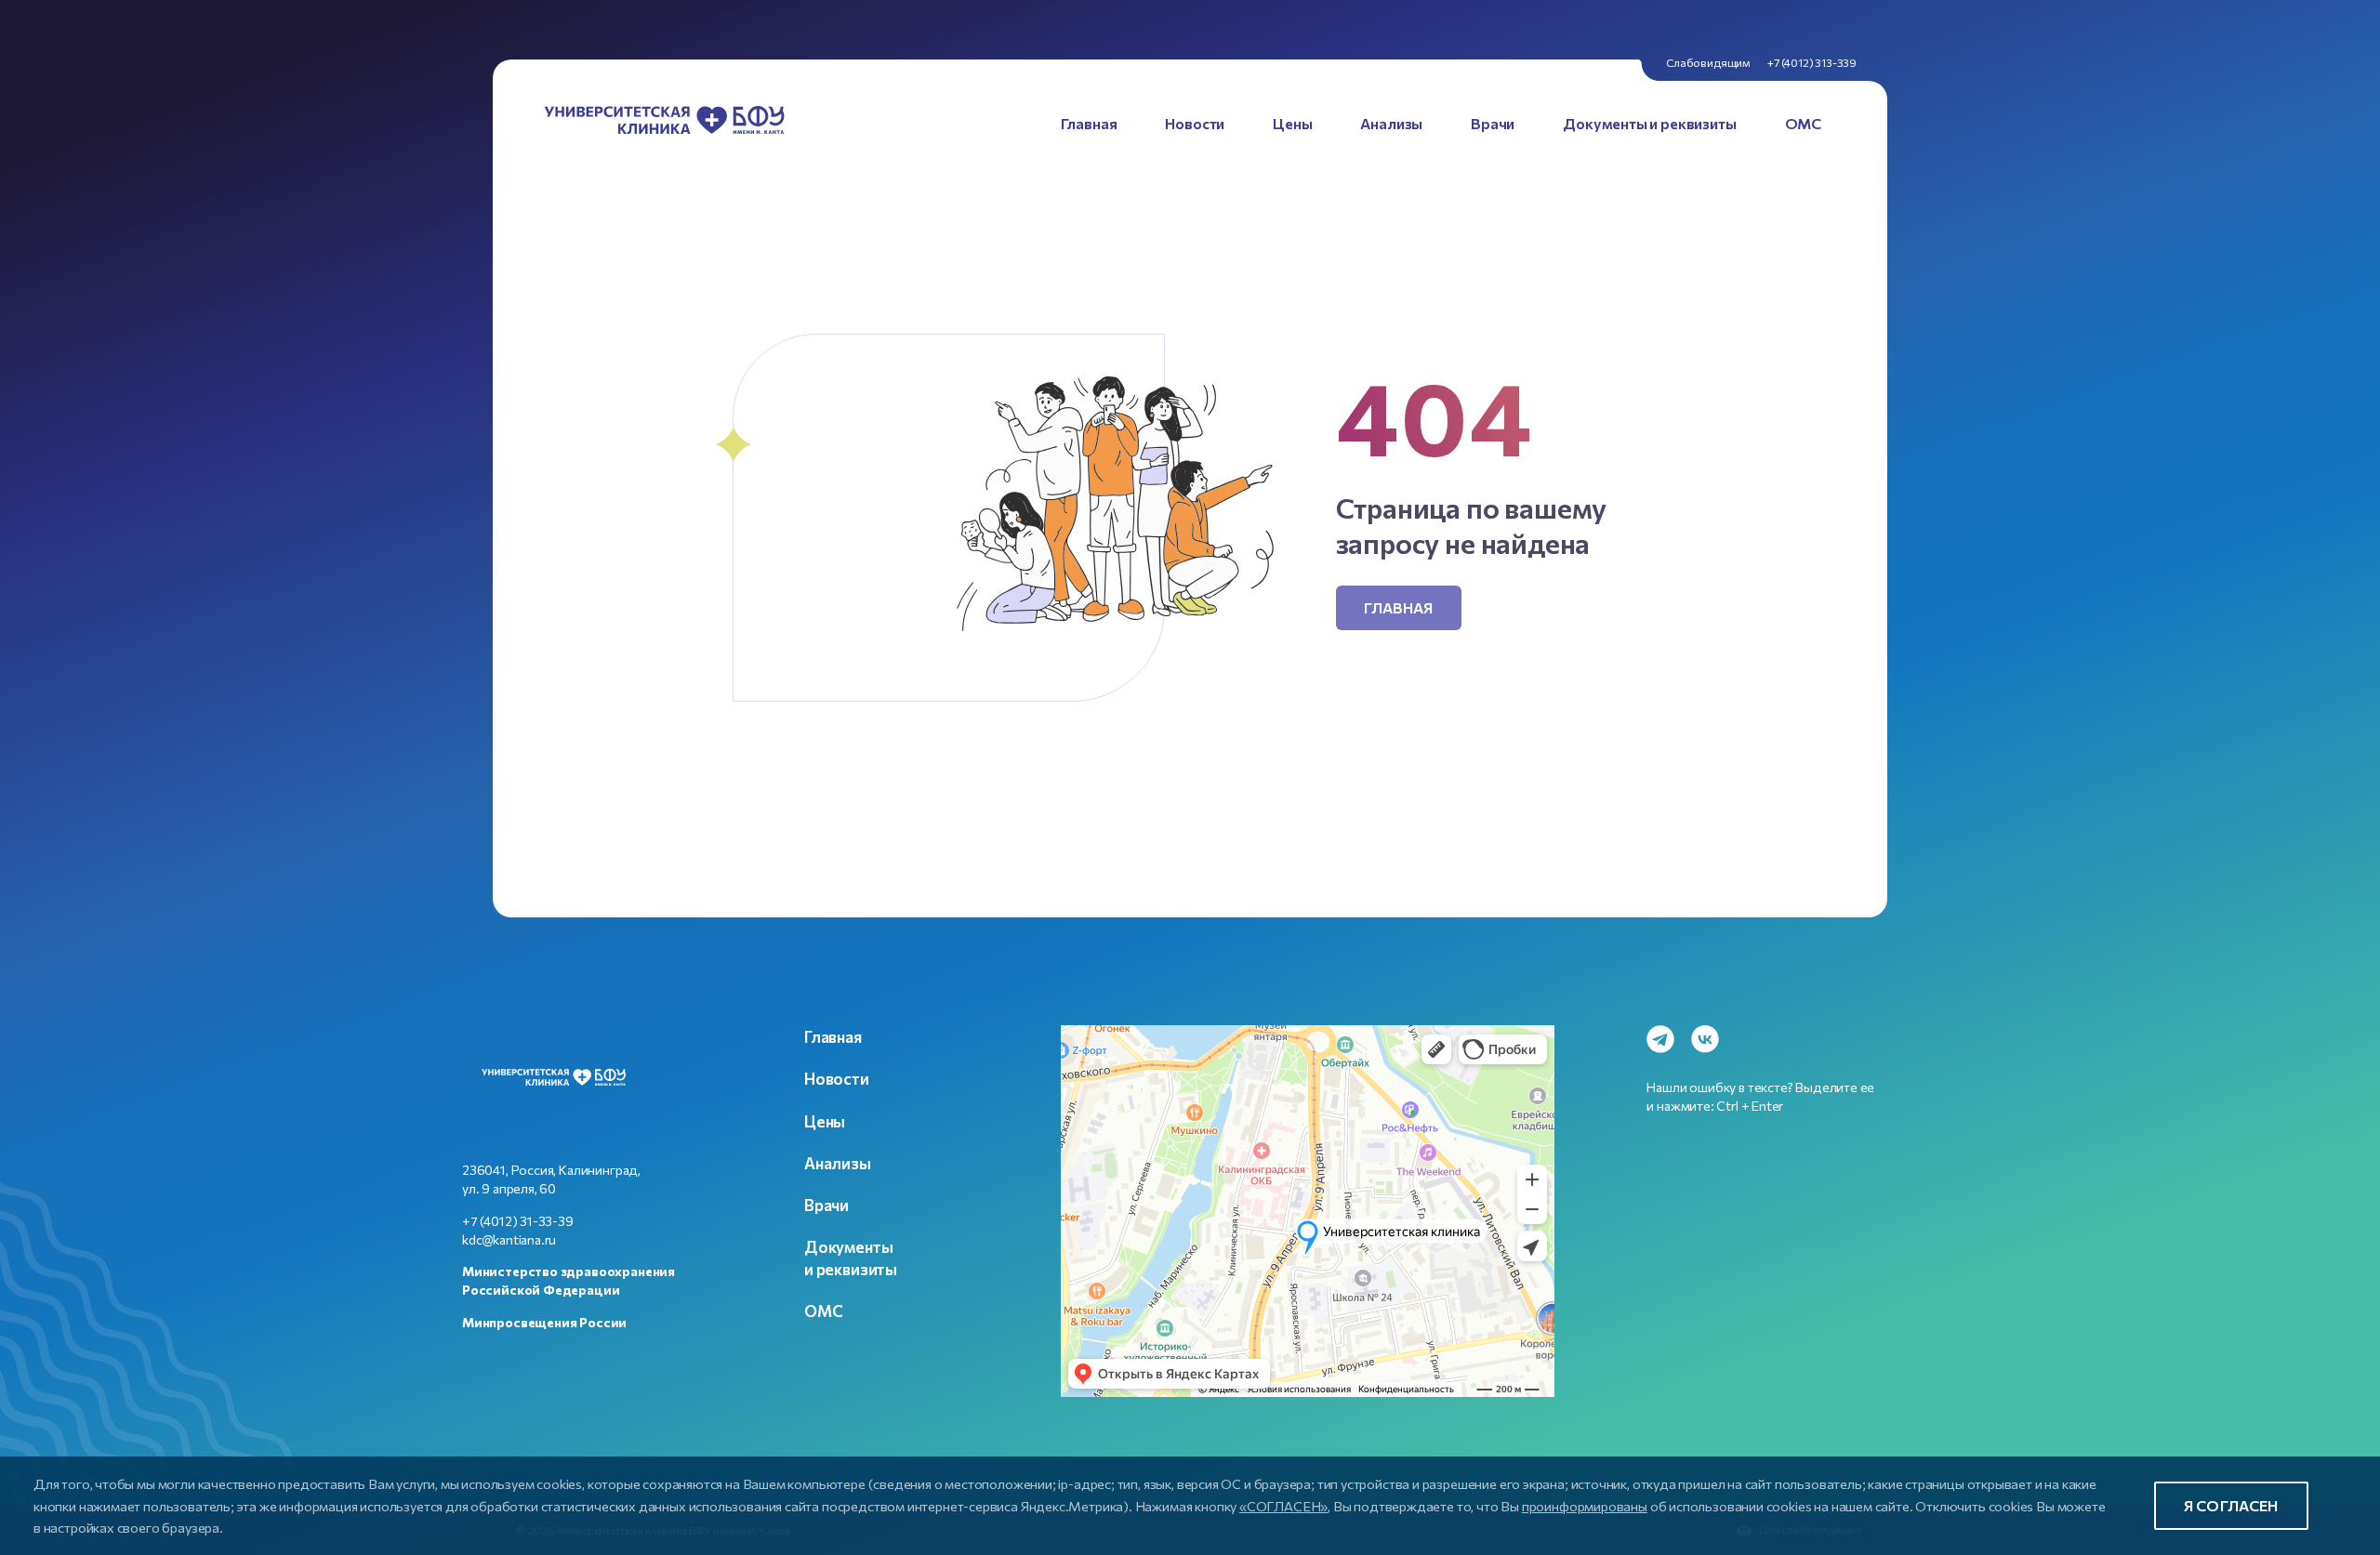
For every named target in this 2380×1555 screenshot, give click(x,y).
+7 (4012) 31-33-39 (518, 1221)
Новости (837, 1078)
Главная (1399, 607)
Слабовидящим (1708, 62)
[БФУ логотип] (665, 123)
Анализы (838, 1163)
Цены (825, 1121)
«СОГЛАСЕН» (1283, 1506)
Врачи (826, 1205)
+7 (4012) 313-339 (1812, 62)
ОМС (823, 1311)
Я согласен (2231, 1505)
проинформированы (1585, 1506)
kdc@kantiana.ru (509, 1239)
